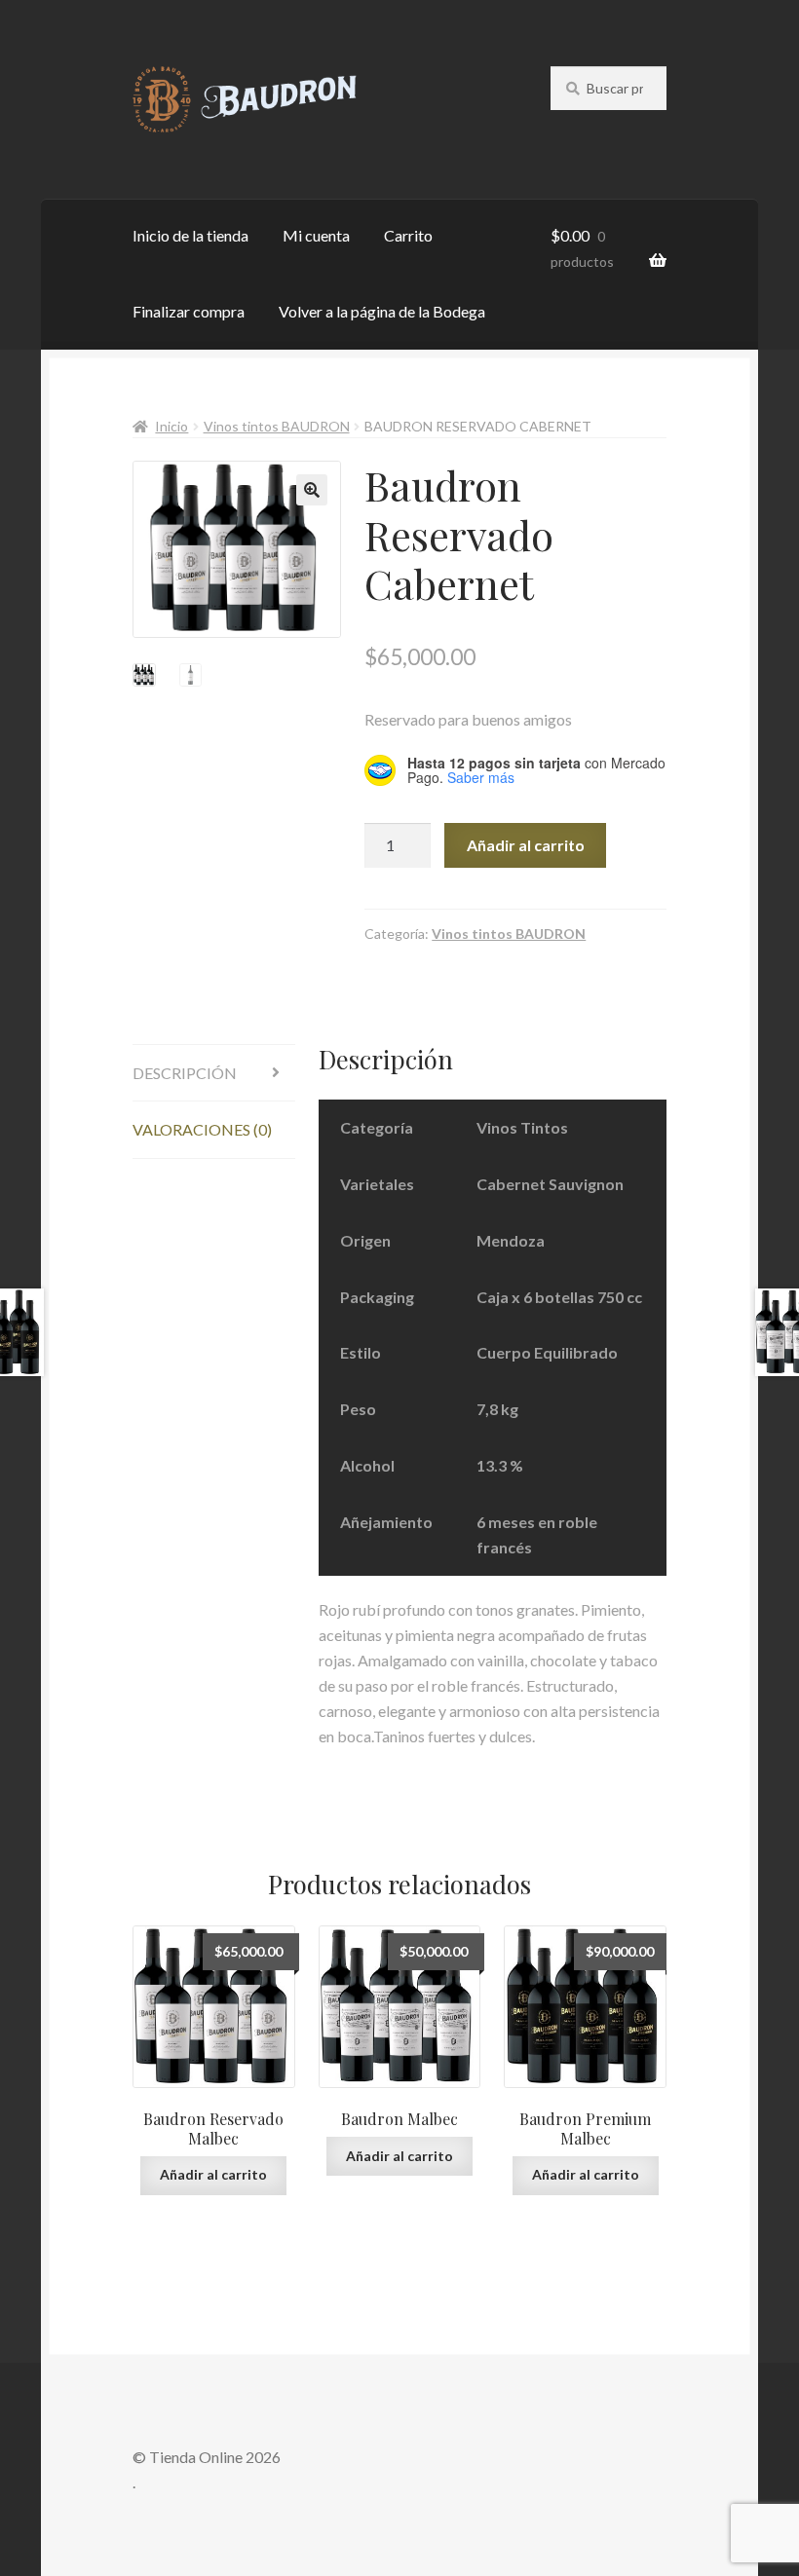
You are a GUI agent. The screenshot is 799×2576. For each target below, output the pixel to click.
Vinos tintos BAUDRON (277, 426)
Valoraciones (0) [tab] (202, 1129)
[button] (312, 490)
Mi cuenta (316, 235)
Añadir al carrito (526, 845)
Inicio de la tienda (190, 235)
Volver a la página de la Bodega (382, 311)
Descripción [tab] (185, 1073)
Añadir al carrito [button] (213, 2174)
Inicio (171, 426)
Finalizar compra (189, 311)
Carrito (408, 235)
